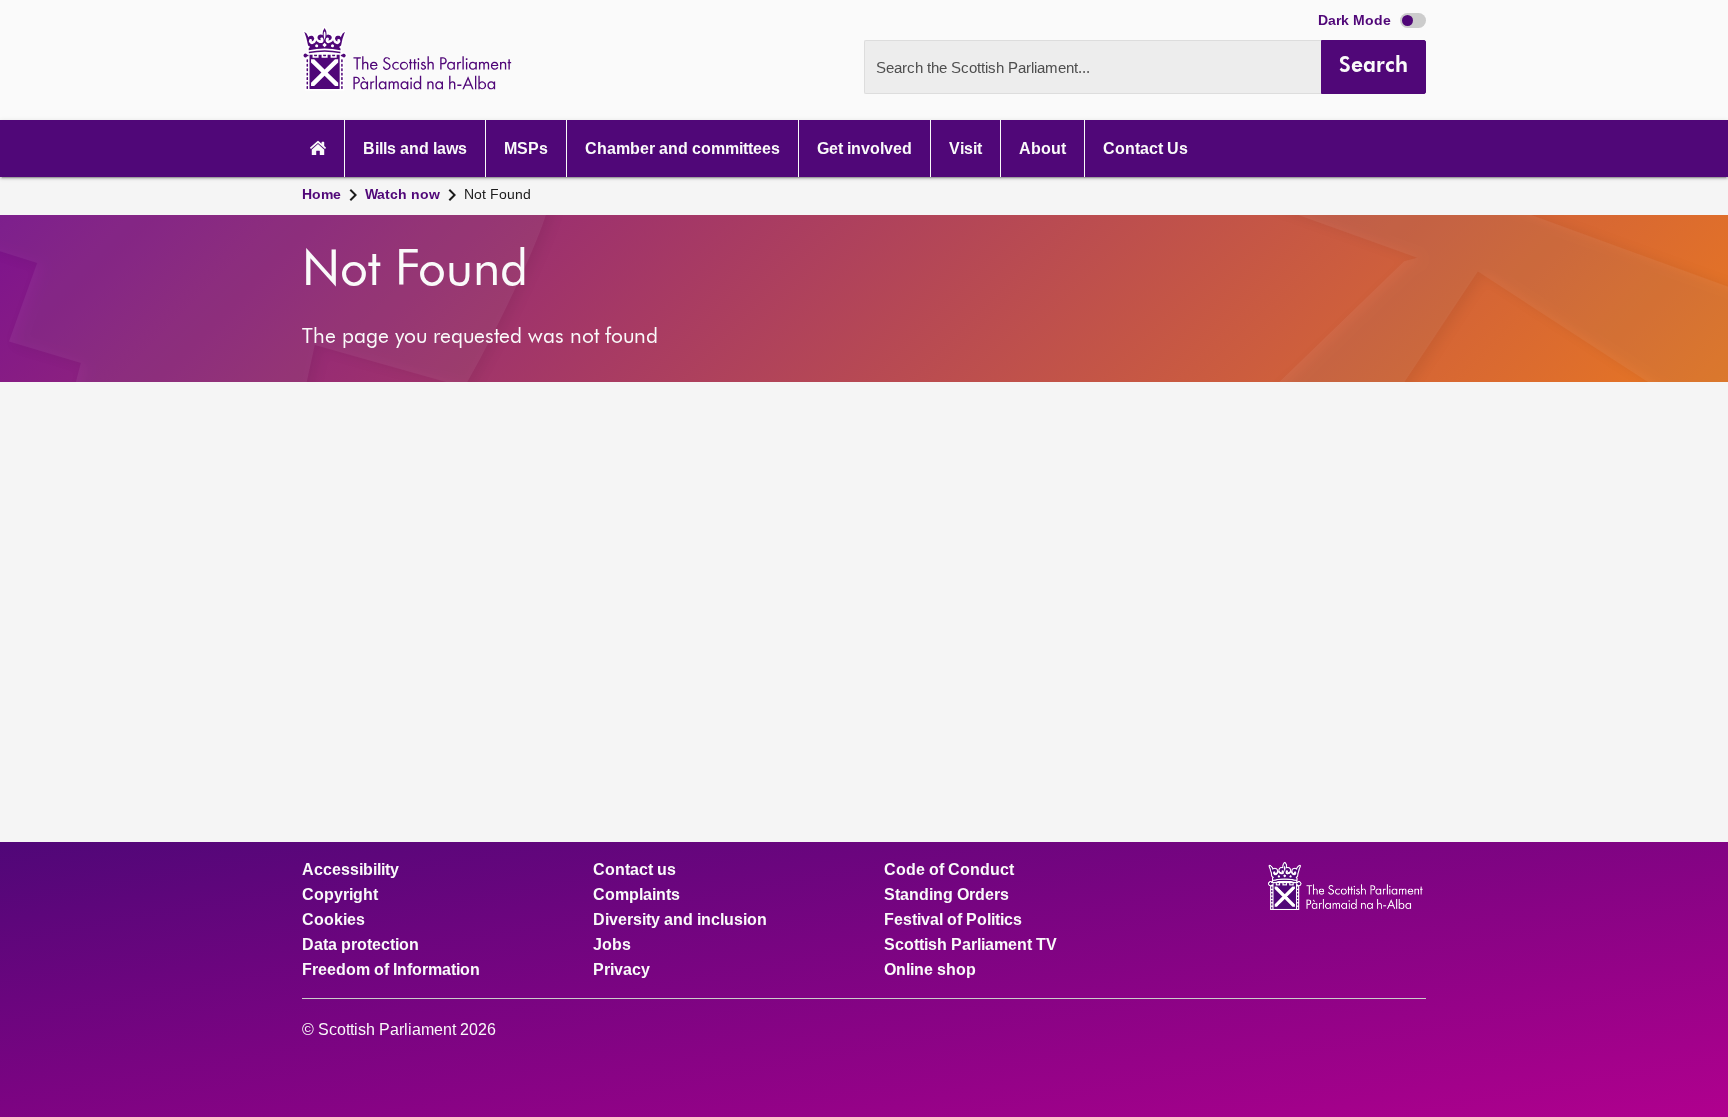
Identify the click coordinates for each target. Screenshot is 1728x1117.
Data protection (360, 945)
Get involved (864, 148)
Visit (965, 148)
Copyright (340, 895)
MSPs (526, 148)
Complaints (636, 895)
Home (321, 194)
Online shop (930, 970)
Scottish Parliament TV (970, 945)
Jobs (612, 945)
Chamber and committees (682, 148)
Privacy (621, 970)
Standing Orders (946, 895)
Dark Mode (1356, 20)
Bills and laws (415, 148)
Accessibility (350, 870)
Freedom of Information (391, 970)
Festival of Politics (953, 920)
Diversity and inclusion (680, 920)
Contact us (634, 870)
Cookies (333, 920)
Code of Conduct (949, 870)
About (1042, 148)
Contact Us (1145, 148)
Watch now (402, 194)
